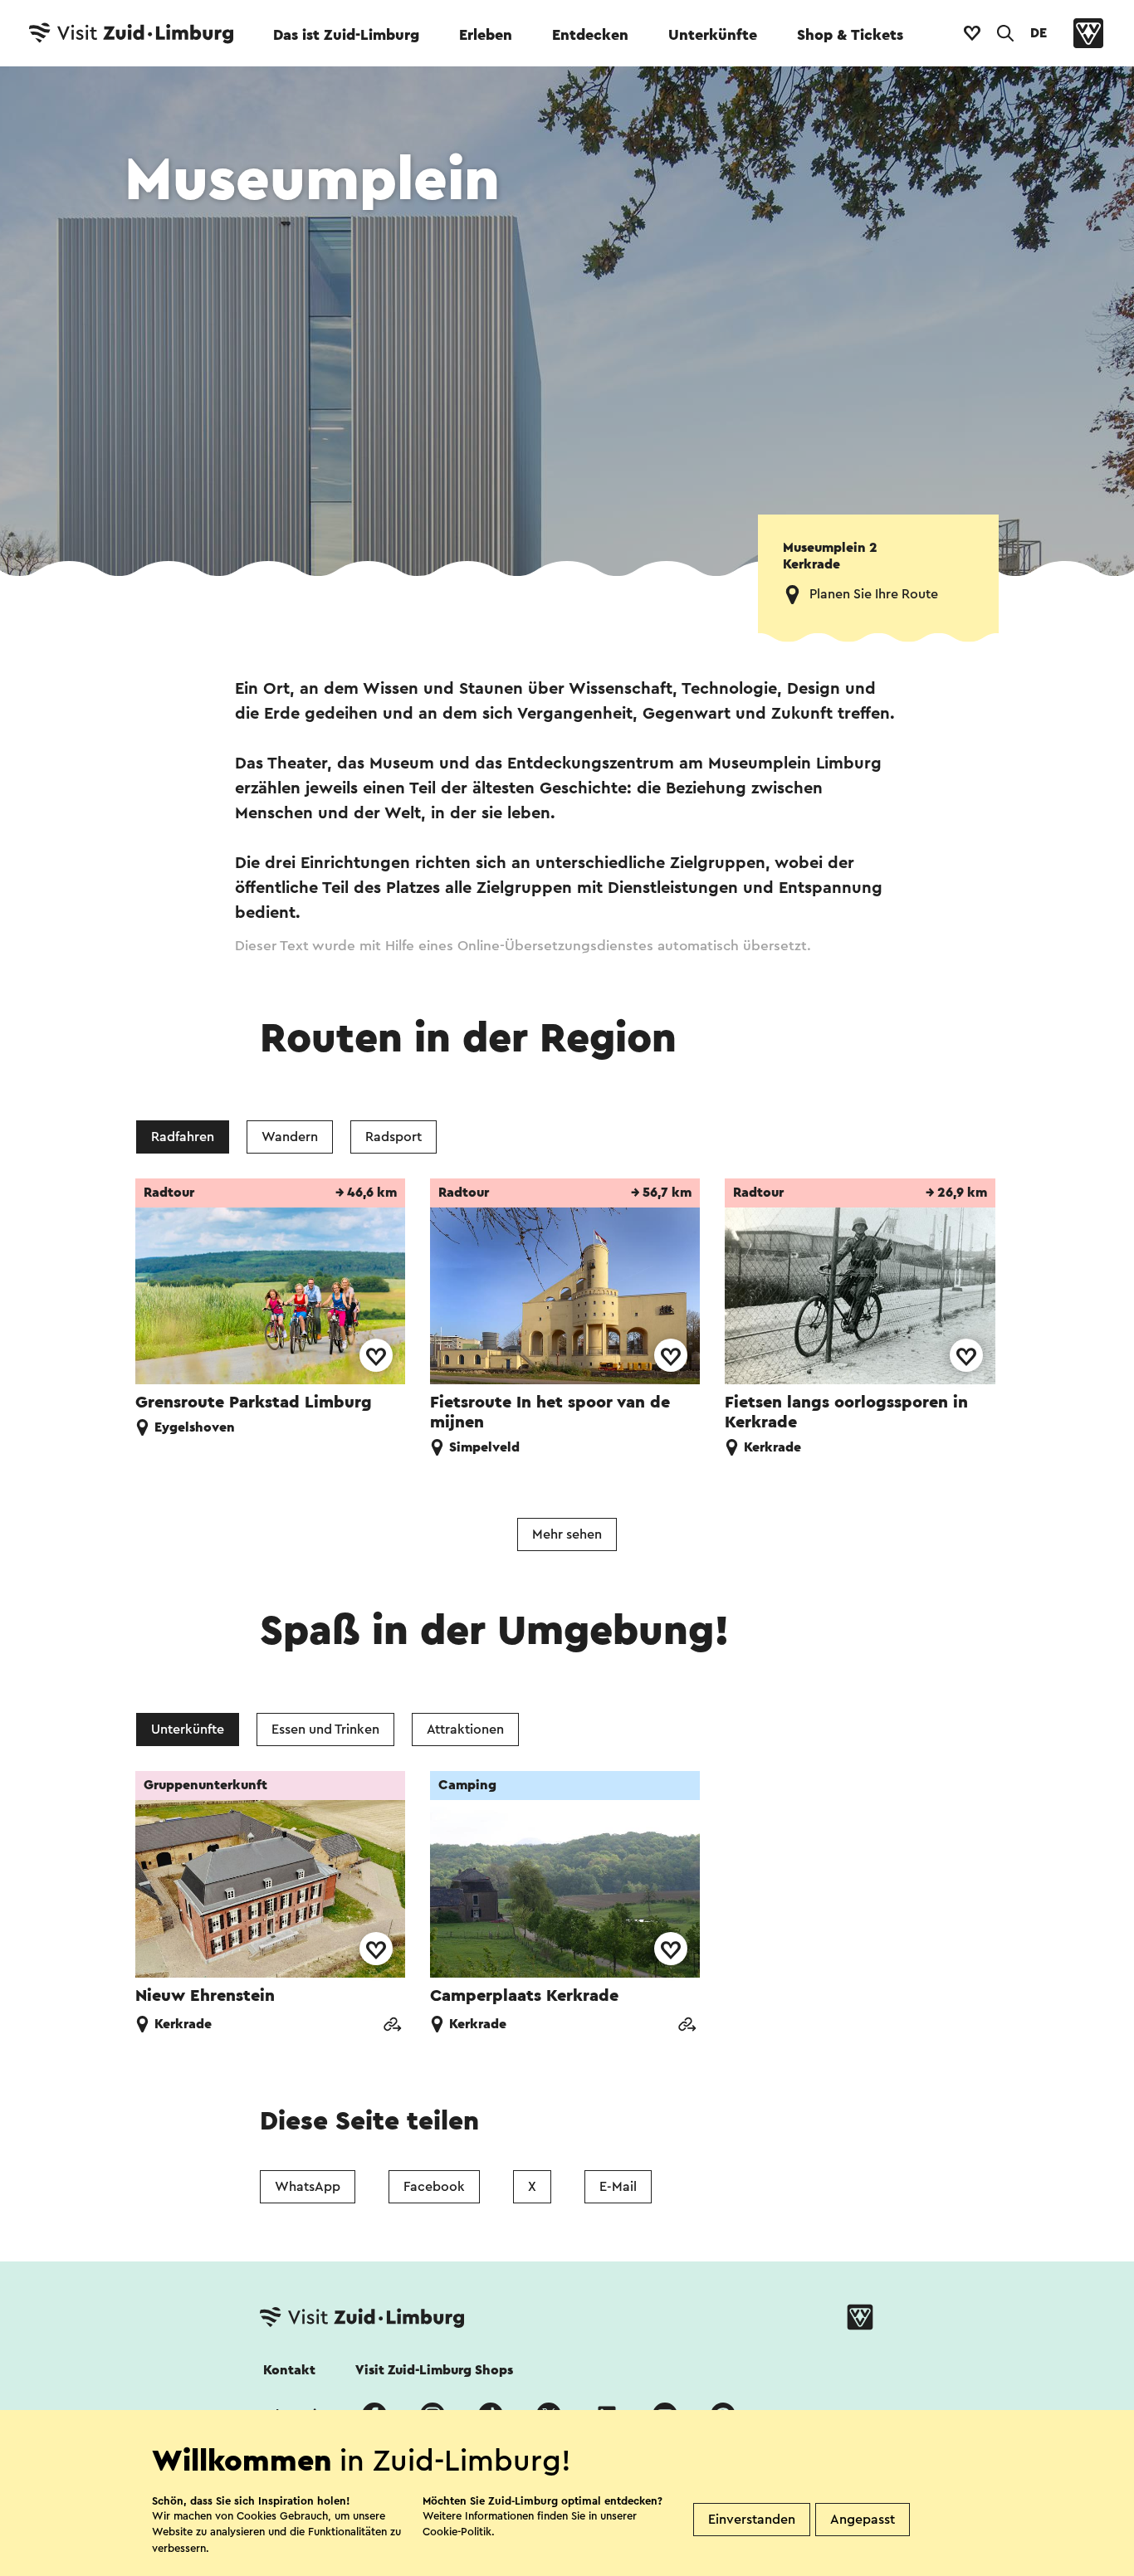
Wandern (290, 1137)
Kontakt (289, 2370)
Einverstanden (752, 2520)
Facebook (434, 2187)
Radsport (393, 1137)
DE (1039, 33)
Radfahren (183, 1137)
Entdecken (590, 35)
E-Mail (618, 2187)
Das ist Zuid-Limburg (346, 35)
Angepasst (863, 2520)
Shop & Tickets (850, 35)
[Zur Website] (392, 2026)
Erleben (486, 35)
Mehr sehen (567, 1534)
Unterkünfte (713, 35)
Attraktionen (465, 1730)
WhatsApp (308, 2187)
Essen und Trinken (325, 1730)
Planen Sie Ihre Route (874, 594)
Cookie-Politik (457, 2532)
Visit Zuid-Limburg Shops (434, 2370)
